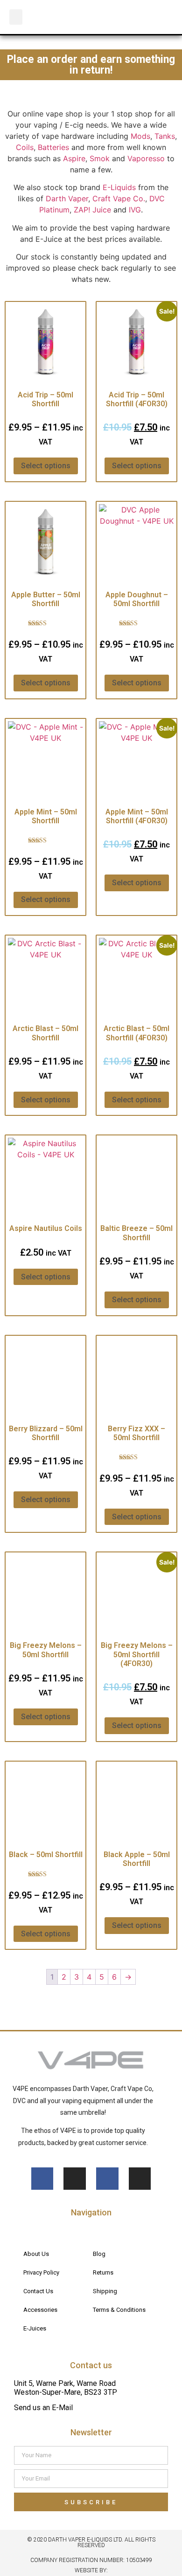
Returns (103, 2272)
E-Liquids (119, 187)
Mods (140, 136)
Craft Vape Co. (119, 198)
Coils (25, 147)
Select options (46, 466)
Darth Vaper (67, 198)
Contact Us (38, 2291)
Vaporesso (146, 158)
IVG (135, 210)
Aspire (74, 158)
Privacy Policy (41, 2272)
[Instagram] (75, 2179)
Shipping (105, 2291)
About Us (36, 2254)
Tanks (165, 136)
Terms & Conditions (119, 2310)
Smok (100, 158)
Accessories (40, 2310)
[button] (16, 17)
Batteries (53, 147)
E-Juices (35, 2328)
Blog (99, 2254)
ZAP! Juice (92, 210)
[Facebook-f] (42, 2179)
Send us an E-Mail (43, 2408)
